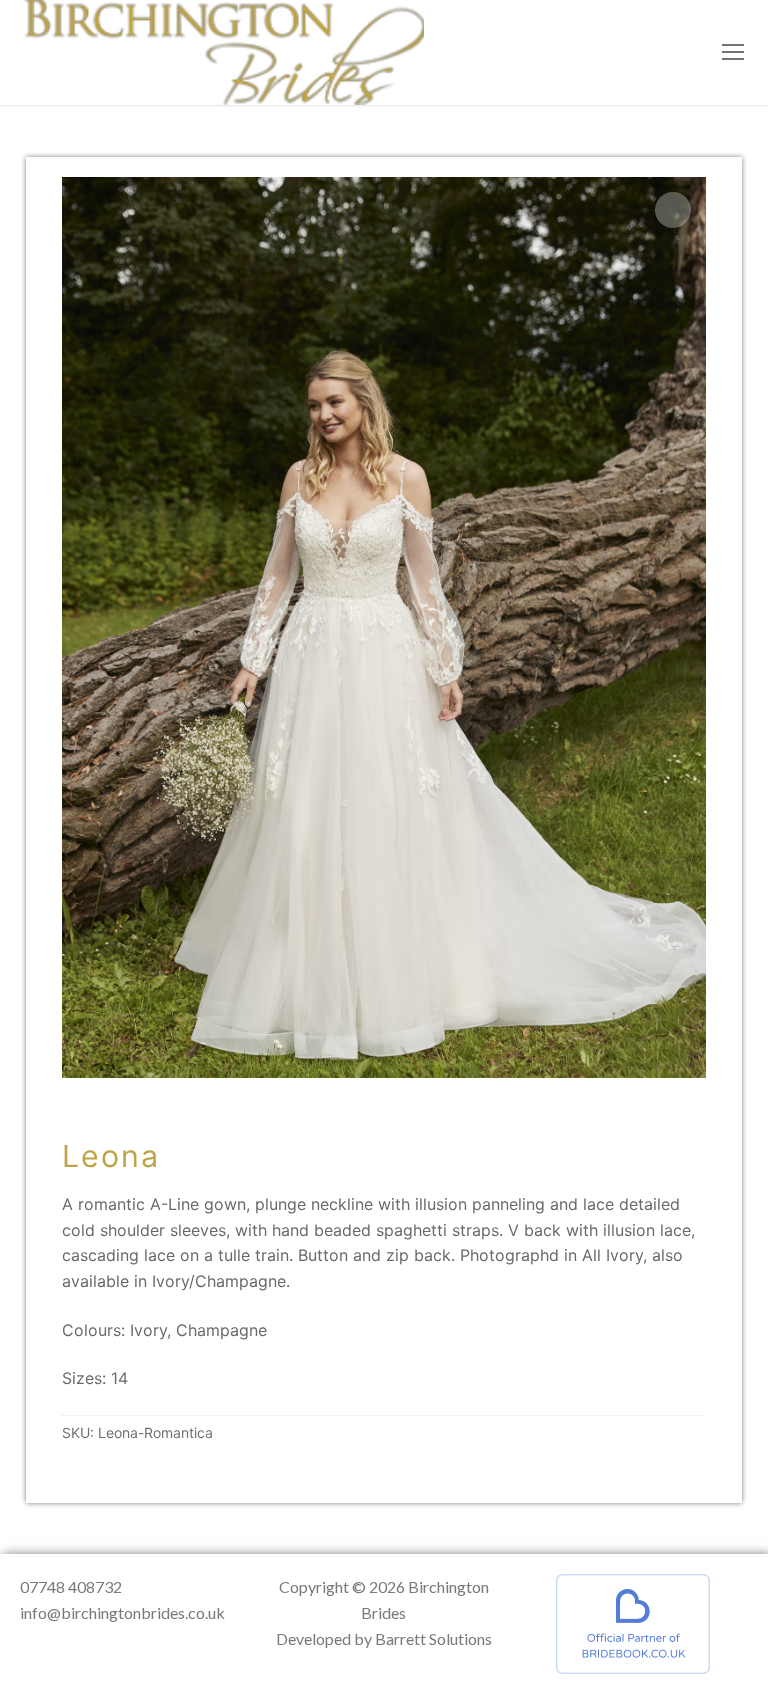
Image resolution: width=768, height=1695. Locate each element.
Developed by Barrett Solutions (384, 1638)
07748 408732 (71, 1586)
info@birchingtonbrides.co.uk (122, 1612)
